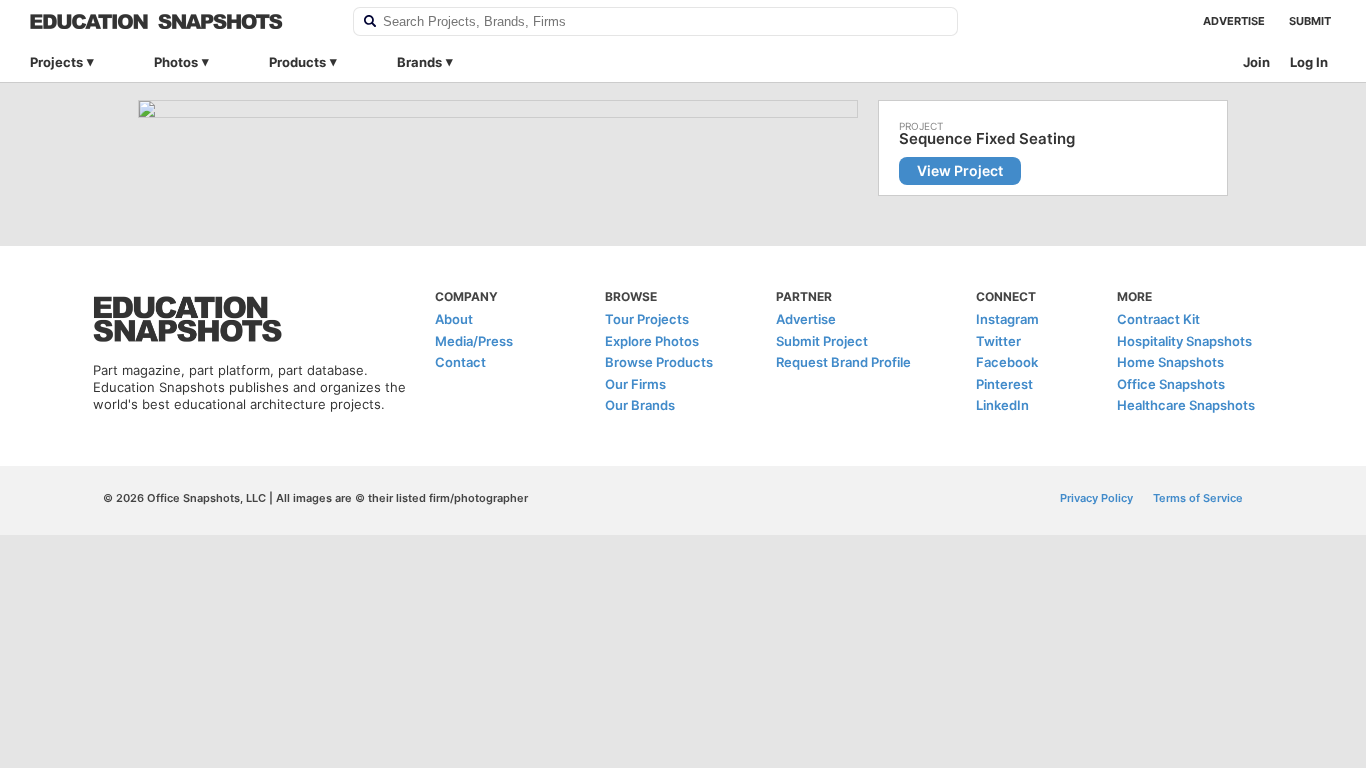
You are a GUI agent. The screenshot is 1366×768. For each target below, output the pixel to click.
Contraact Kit (1158, 319)
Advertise (1234, 21)
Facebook (1007, 362)
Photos (176, 62)
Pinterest (1004, 384)
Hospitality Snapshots (1184, 341)
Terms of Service (1198, 498)
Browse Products (659, 362)
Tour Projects (647, 319)
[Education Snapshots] (178, 21)
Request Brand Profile (843, 362)
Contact (460, 362)
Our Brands (640, 405)
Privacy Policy (1096, 498)
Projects (56, 62)
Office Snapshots (1171, 384)
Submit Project (822, 341)
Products (297, 62)
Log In (1309, 62)
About (454, 319)
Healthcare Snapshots (1186, 405)
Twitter (998, 341)
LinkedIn (1002, 405)
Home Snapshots (1170, 362)
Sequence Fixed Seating (987, 139)
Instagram (1007, 319)
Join (1256, 62)
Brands (419, 62)
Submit (1310, 21)
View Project (960, 170)
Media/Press (474, 341)
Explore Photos (652, 341)
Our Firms (635, 384)
